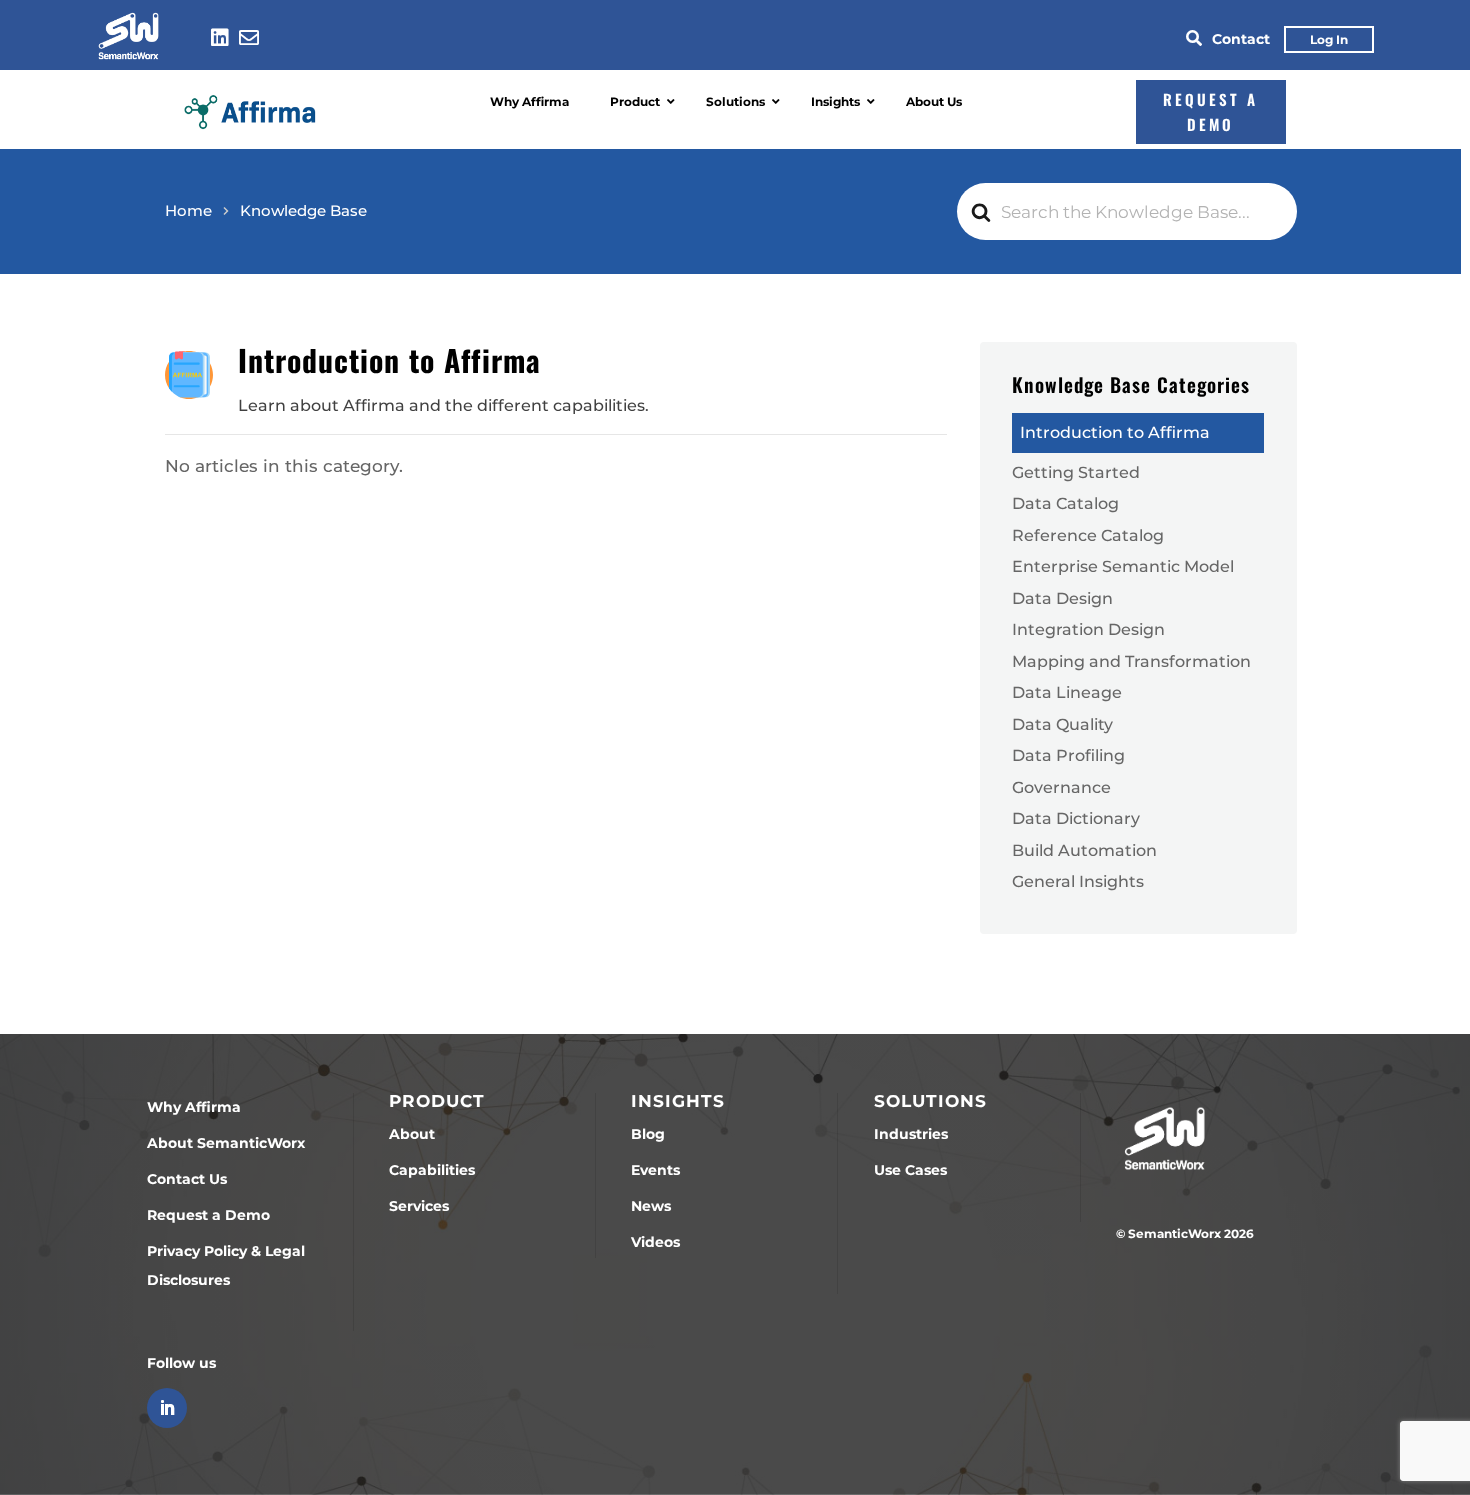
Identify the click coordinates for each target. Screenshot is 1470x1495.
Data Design (1062, 598)
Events (655, 1170)
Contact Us (187, 1179)
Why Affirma (194, 1107)
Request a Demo (208, 1215)
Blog (648, 1134)
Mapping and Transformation (1131, 661)
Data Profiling (1068, 755)
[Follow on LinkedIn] (167, 1408)
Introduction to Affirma (1115, 432)
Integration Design (1088, 629)
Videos (655, 1242)
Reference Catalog (1088, 535)
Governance (1061, 787)
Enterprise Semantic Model (1123, 566)
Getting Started (1076, 472)
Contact (1241, 39)
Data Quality (1062, 724)
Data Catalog (1065, 503)
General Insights (1078, 881)
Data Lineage (1067, 692)
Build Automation (1084, 850)
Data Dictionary (1076, 818)
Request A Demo (1210, 112)
